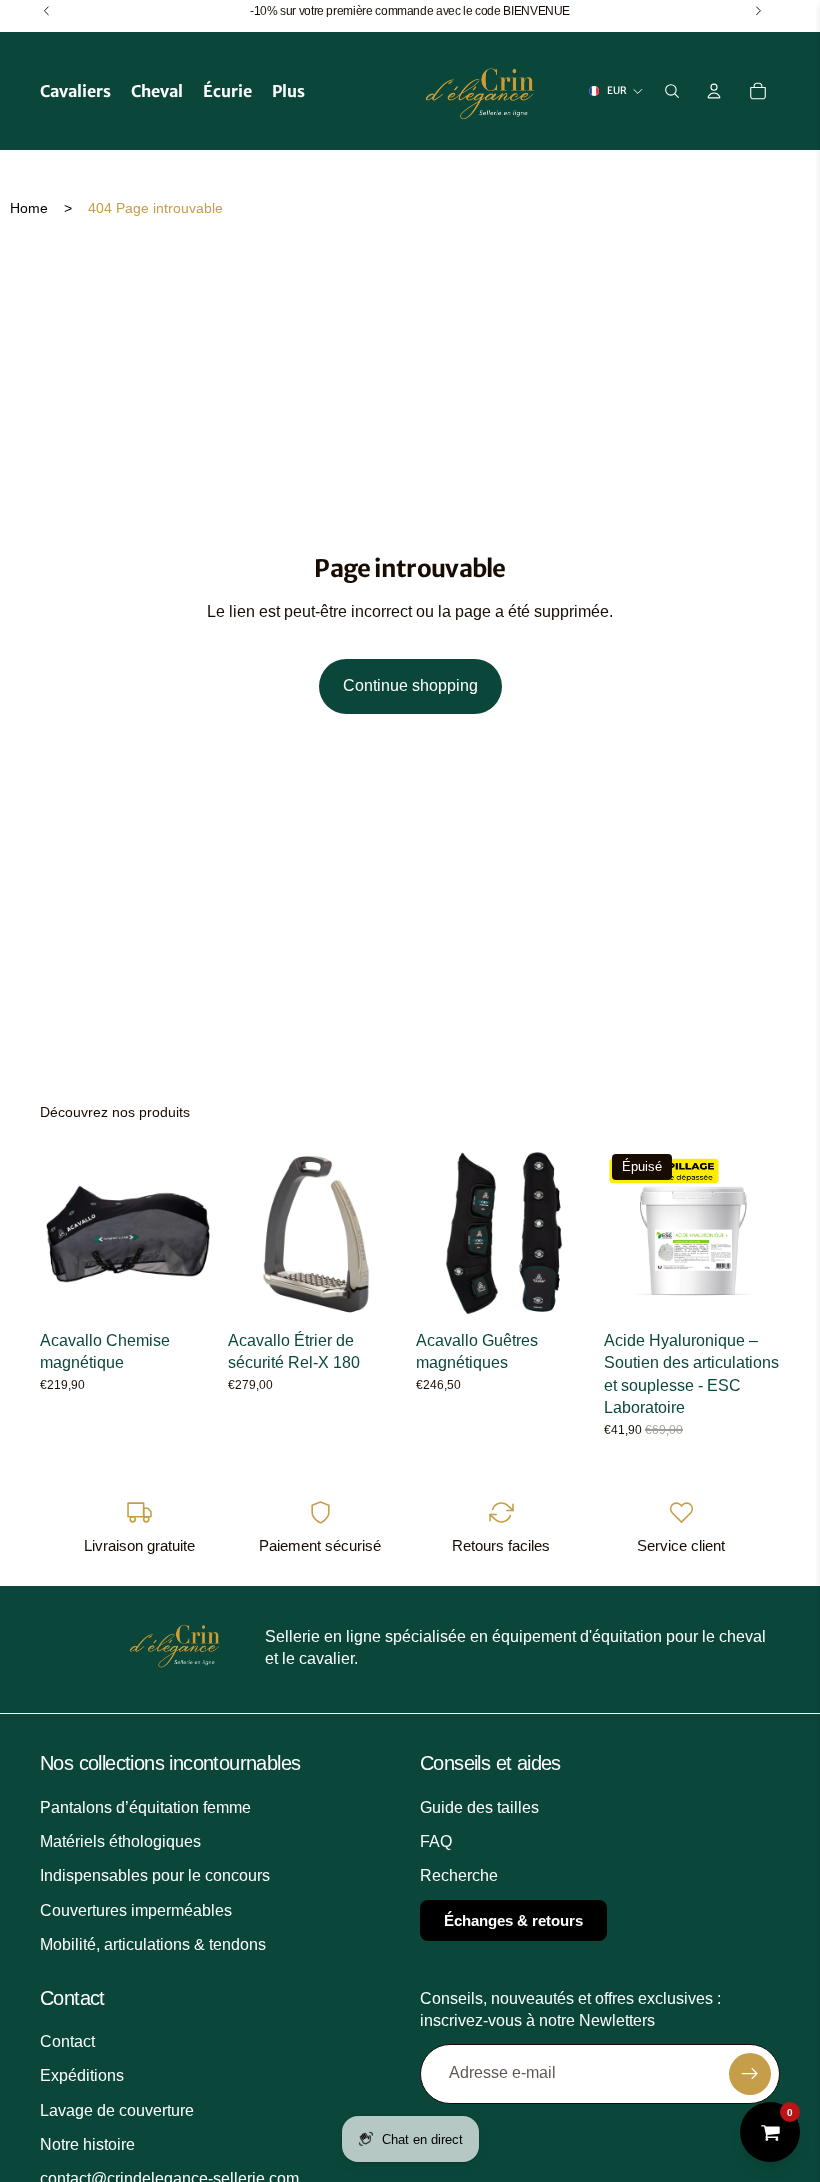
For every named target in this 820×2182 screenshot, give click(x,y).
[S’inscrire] (750, 2073)
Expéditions (82, 2075)
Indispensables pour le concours (155, 1875)
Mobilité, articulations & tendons (153, 1944)
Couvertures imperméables (136, 1910)
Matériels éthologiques (120, 1841)
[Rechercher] (672, 91)
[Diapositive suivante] (194, 1234)
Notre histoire (87, 2144)
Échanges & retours (513, 1920)
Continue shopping (410, 685)
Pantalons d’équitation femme (145, 1806)
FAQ (436, 1841)
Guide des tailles (479, 1806)
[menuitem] (288, 91)
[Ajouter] (373, 1291)
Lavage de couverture (117, 2109)
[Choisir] (185, 1291)
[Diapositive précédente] (62, 1234)
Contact (67, 2041)
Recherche (459, 1875)
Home (29, 208)
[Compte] (714, 91)
